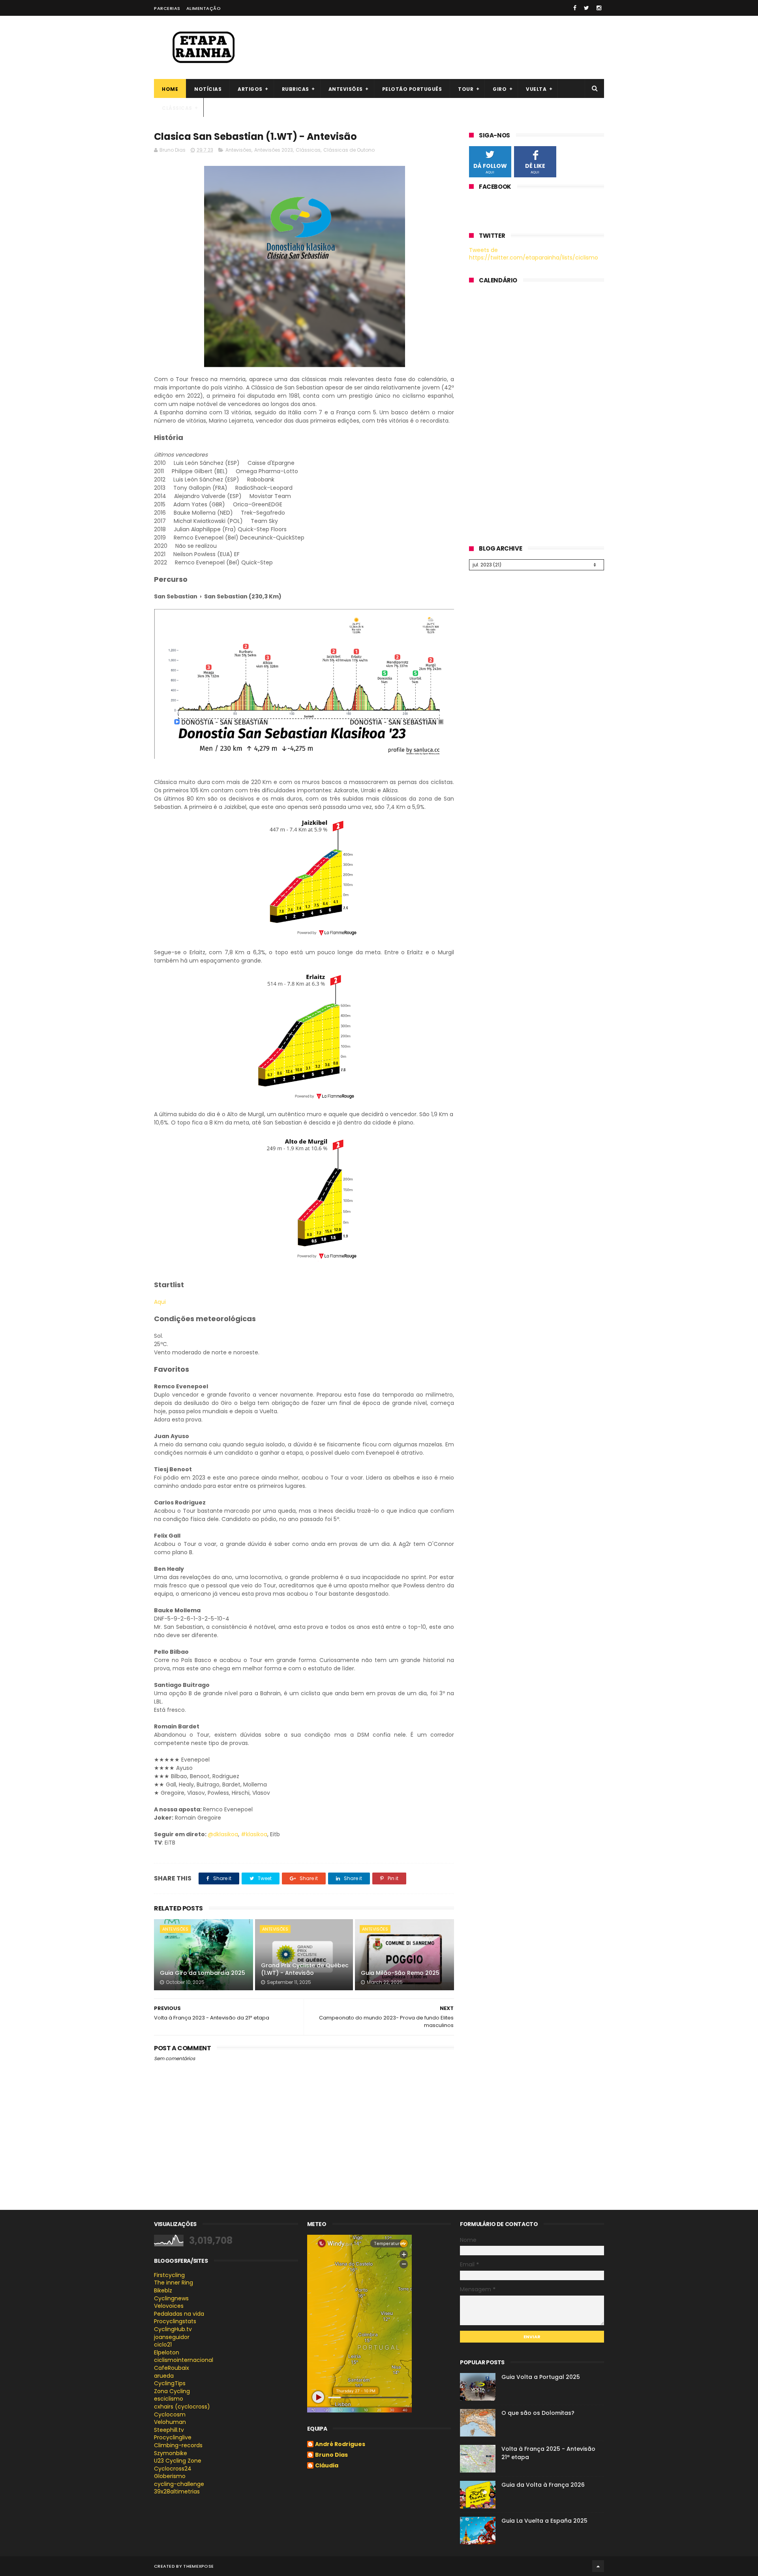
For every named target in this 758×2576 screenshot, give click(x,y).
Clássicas (177, 108)
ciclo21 (163, 2345)
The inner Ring (174, 2283)
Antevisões (346, 89)
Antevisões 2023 (274, 150)
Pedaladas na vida (179, 2314)
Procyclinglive (173, 2437)
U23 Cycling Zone (178, 2461)
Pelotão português (412, 89)
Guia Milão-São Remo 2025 (400, 1973)
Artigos (250, 89)
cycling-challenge (179, 2484)
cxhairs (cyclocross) (182, 2407)
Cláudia (327, 2466)
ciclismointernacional (184, 2360)
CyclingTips (170, 2383)
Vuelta (536, 89)
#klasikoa (254, 1834)
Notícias (208, 89)
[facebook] (575, 8)
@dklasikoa (223, 1834)
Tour (466, 89)
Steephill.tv (169, 2430)
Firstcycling (169, 2275)
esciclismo (169, 2399)
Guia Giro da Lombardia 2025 (203, 1973)
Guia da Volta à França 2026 (543, 2485)
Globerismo (170, 2476)
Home (170, 89)
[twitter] (586, 8)
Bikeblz (163, 2290)
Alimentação (204, 8)
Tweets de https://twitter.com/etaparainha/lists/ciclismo (534, 254)
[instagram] (599, 8)
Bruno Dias (331, 2455)
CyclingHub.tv (173, 2329)
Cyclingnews (171, 2298)
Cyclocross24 (173, 2469)
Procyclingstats (175, 2321)
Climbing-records (178, 2445)
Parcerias (167, 8)
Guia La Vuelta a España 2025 (544, 2521)
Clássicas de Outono (349, 150)
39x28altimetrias (177, 2491)
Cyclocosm (170, 2414)
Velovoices (169, 2306)
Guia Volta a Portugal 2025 (541, 2377)
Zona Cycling (172, 2391)
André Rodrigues (340, 2444)
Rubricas (296, 89)
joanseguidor (172, 2337)
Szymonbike (171, 2453)
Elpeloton (167, 2352)
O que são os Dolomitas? (538, 2413)
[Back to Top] (598, 2566)
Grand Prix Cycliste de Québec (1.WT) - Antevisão (305, 1969)
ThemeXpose (198, 2566)
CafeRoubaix (172, 2368)
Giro (500, 89)
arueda (164, 2376)
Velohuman (170, 2422)
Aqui (160, 1302)
